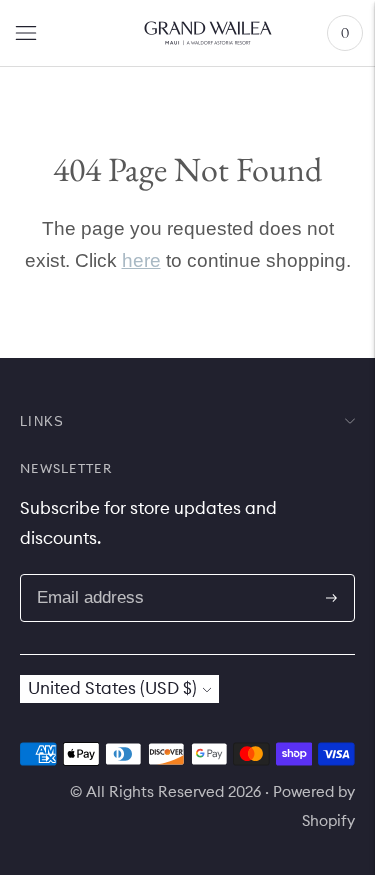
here (141, 260)
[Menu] (26, 33)
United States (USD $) (112, 688)
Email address (109, 576)
